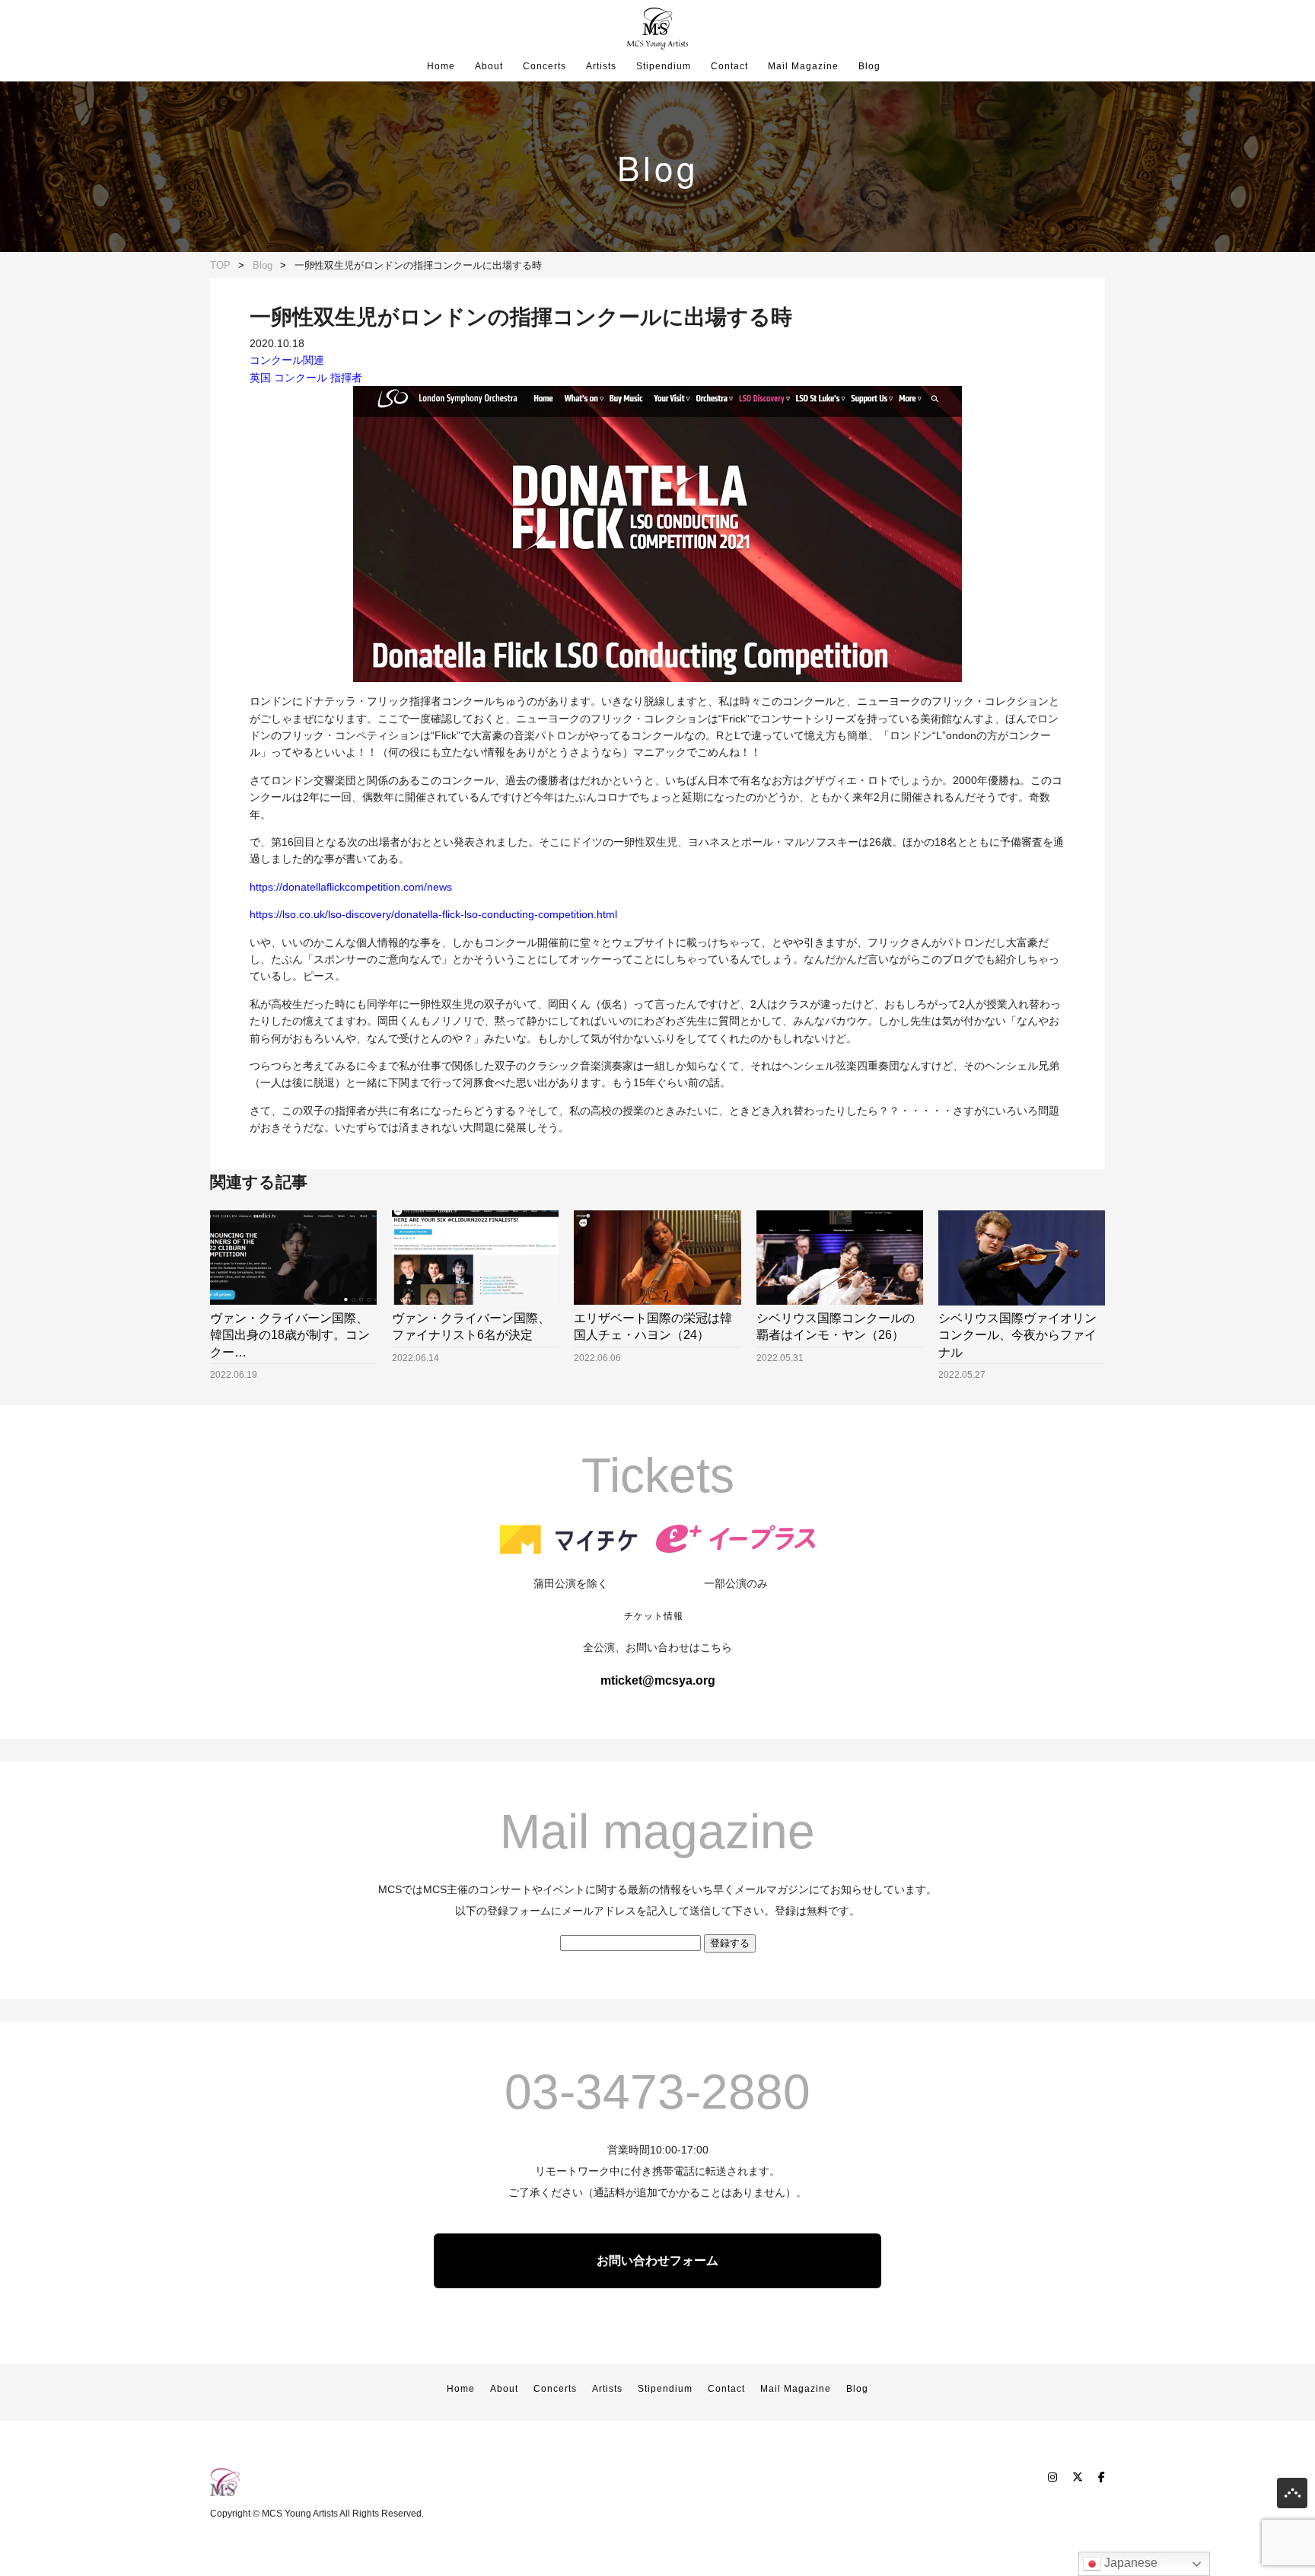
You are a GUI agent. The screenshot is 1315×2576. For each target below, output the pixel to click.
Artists (601, 66)
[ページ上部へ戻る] (1292, 2496)
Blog (869, 66)
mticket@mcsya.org (658, 1680)
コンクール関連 (287, 360)
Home (441, 66)
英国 (260, 378)
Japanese (1129, 2563)
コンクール (301, 378)
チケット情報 (654, 1616)
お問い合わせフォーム (657, 2260)
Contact (729, 66)
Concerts (544, 66)
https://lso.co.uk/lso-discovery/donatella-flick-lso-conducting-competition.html (433, 914)
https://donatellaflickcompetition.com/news (351, 887)
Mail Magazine (803, 66)
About (489, 66)
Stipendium (664, 66)
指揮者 (346, 378)
